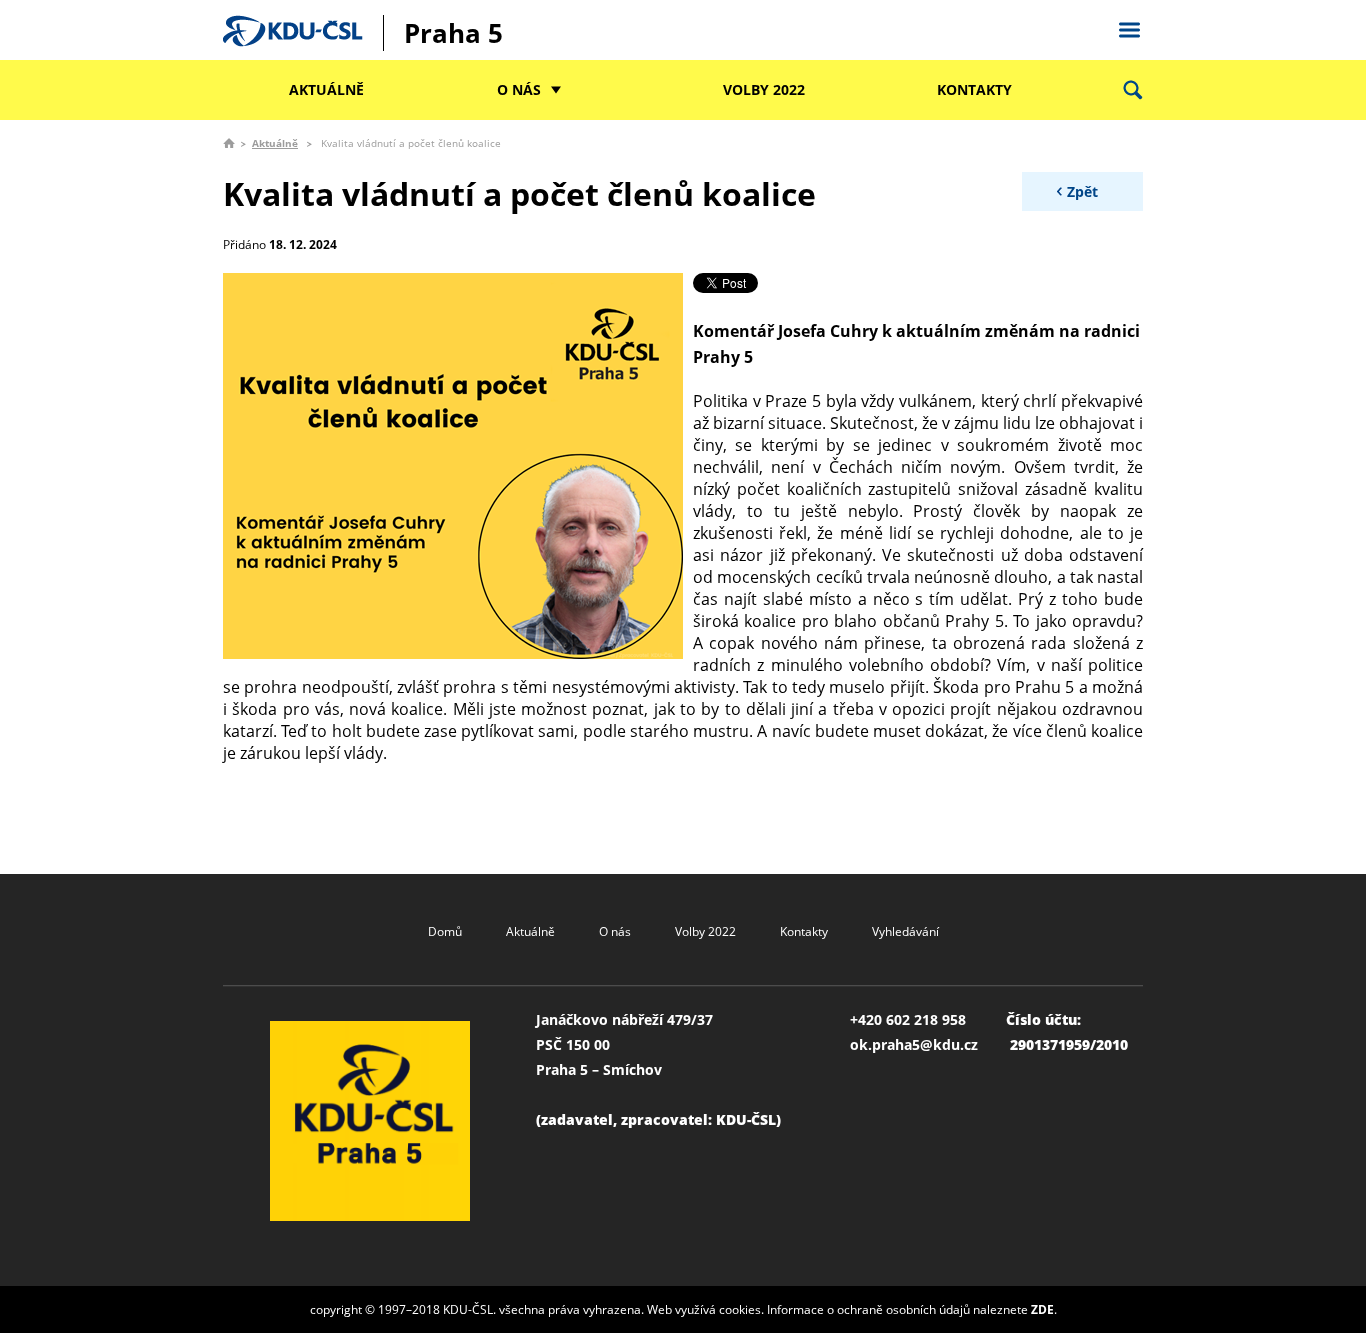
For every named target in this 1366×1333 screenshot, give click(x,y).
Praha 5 (453, 33)
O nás (519, 89)
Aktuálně (326, 89)
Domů (445, 931)
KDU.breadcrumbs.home (229, 143)
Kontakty (974, 89)
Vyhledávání (905, 931)
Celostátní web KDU (1129, 27)
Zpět (1082, 191)
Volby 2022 (764, 89)
